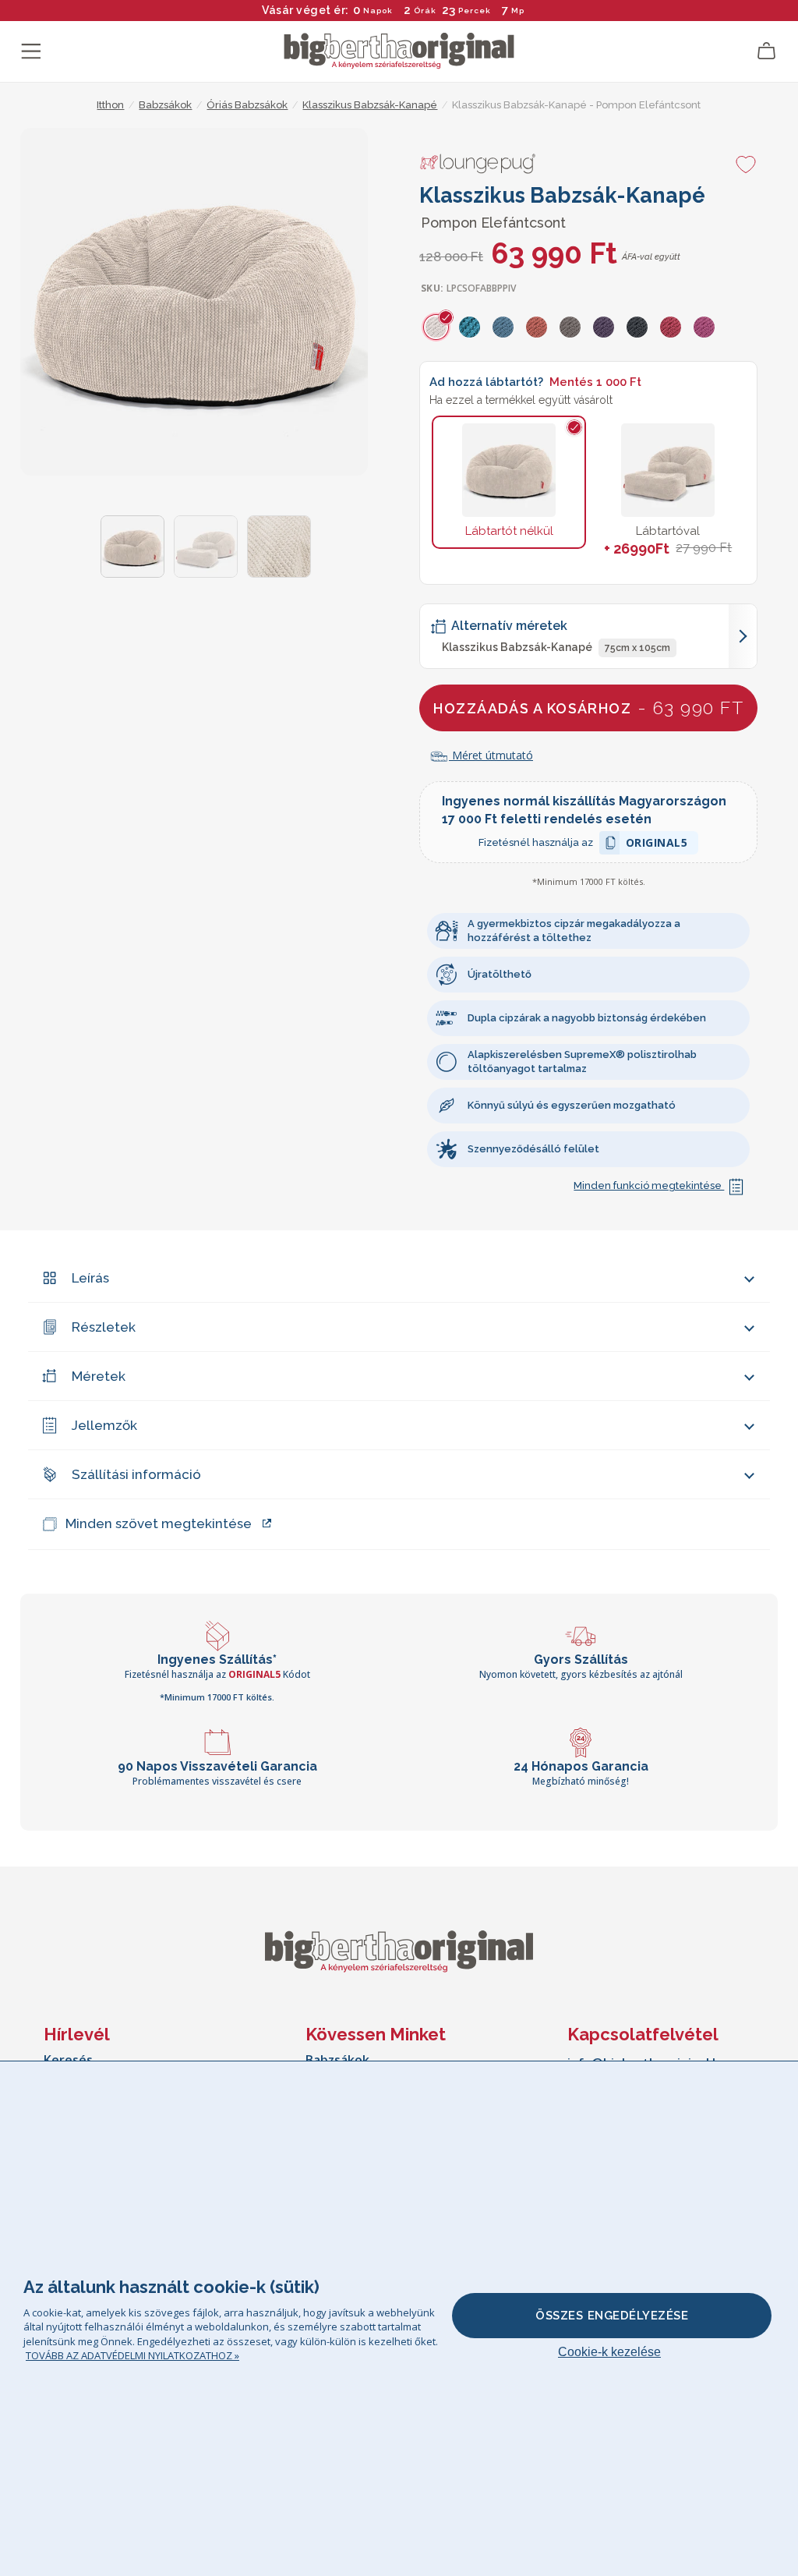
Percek (475, 11)
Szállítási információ (136, 1474)
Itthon (110, 105)
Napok (378, 11)
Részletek (104, 1327)
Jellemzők (104, 1425)
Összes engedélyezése (612, 2316)
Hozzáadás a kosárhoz (588, 708)
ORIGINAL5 (657, 845)
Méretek (99, 1376)
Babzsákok (337, 2060)
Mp (518, 11)
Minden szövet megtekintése (159, 1523)
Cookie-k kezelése (609, 2352)
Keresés (68, 2060)
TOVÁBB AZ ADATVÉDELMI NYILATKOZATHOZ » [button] (132, 2355)
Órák (425, 11)
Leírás (90, 1278)
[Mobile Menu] (31, 51)
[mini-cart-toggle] (767, 51)
